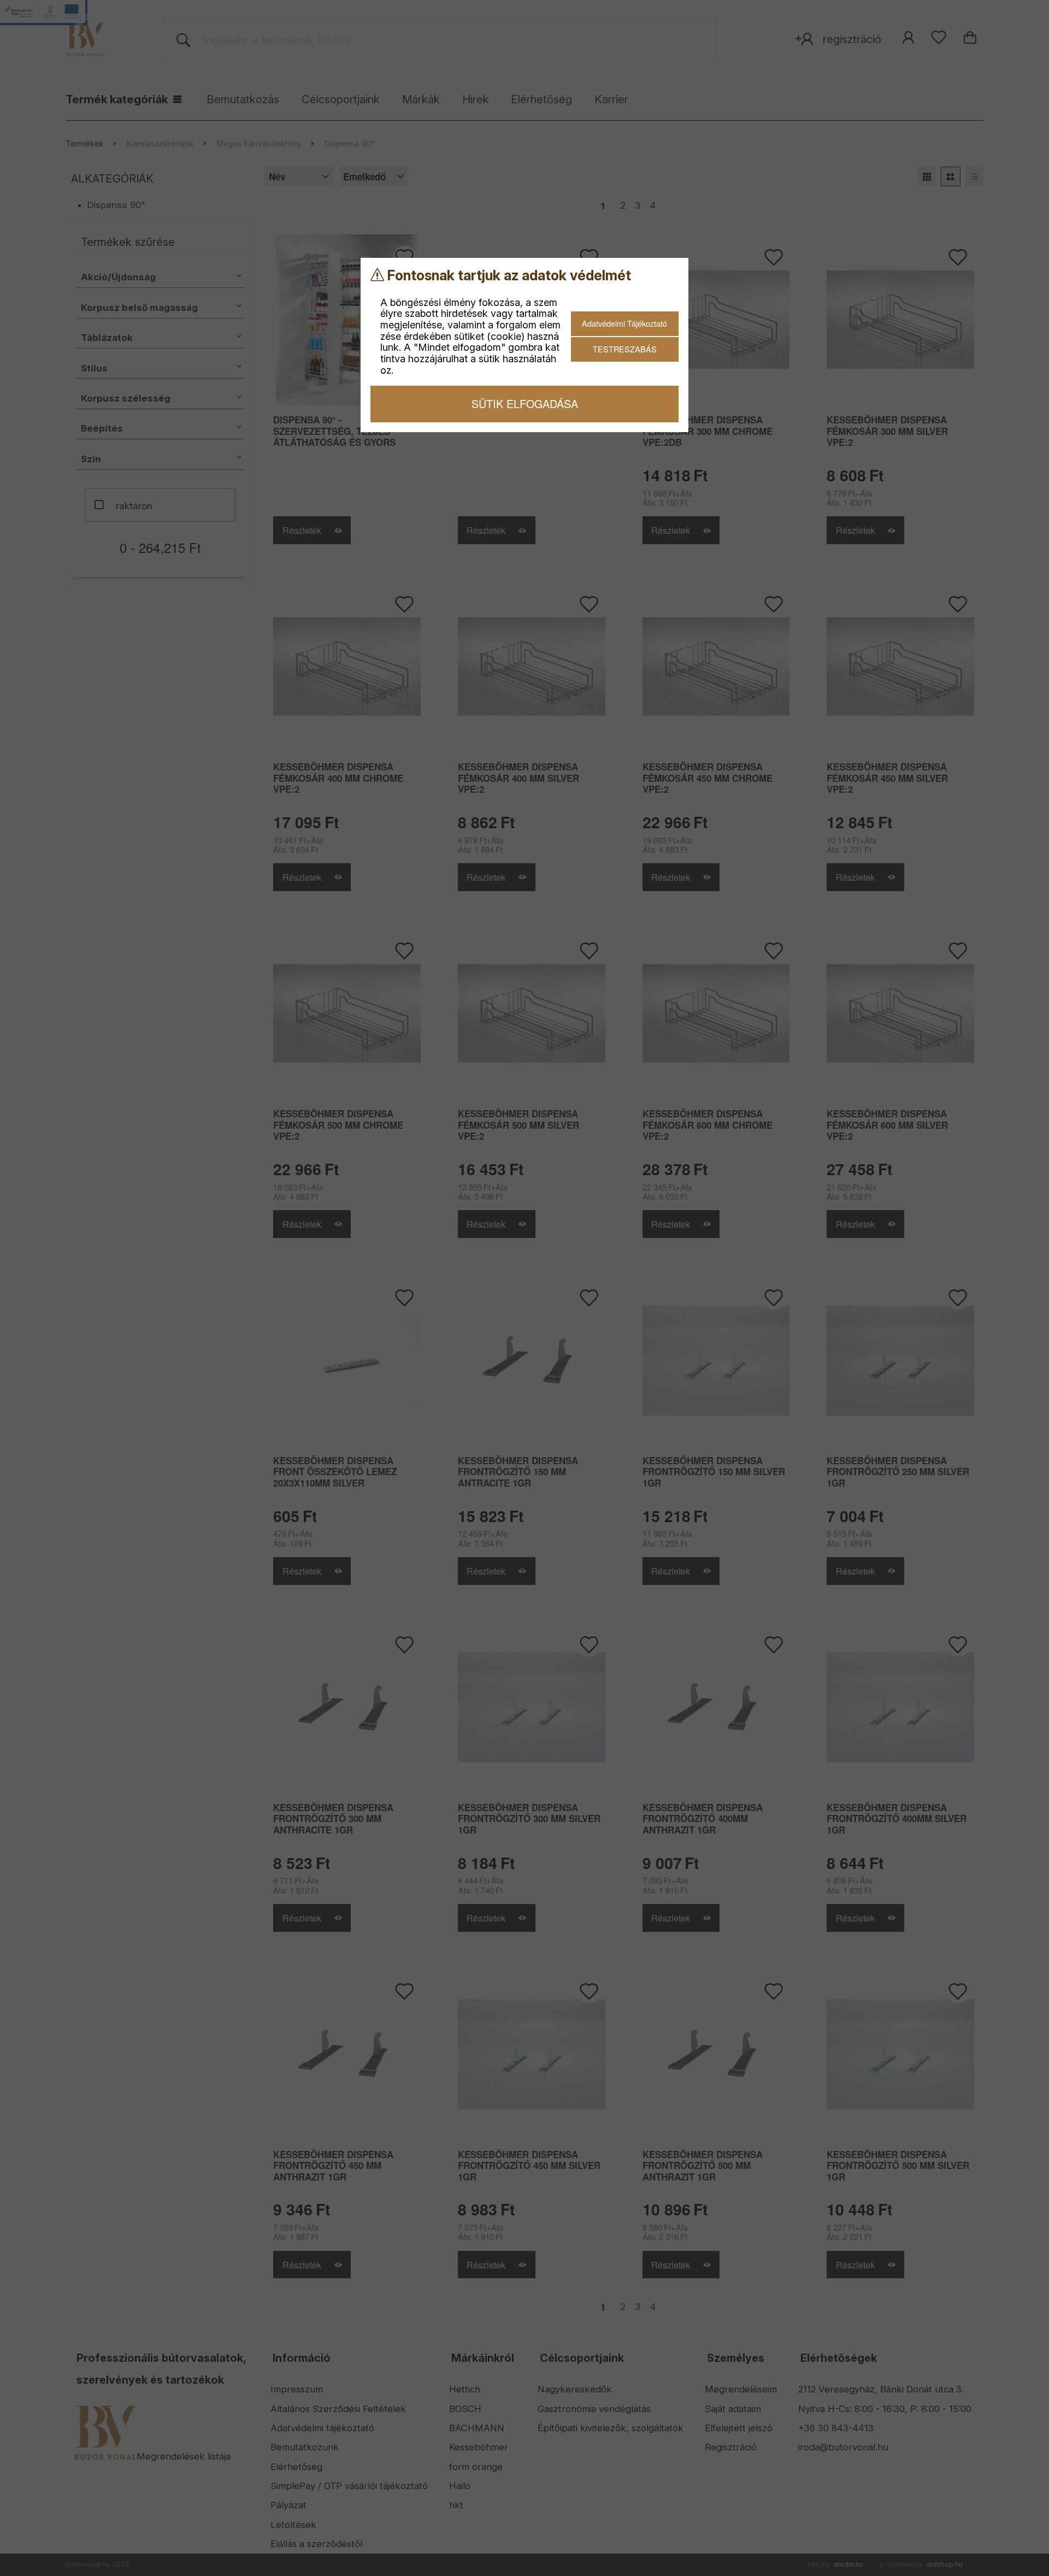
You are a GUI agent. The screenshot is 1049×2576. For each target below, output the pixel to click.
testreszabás (625, 349)
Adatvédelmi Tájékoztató (624, 323)
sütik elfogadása (525, 403)
